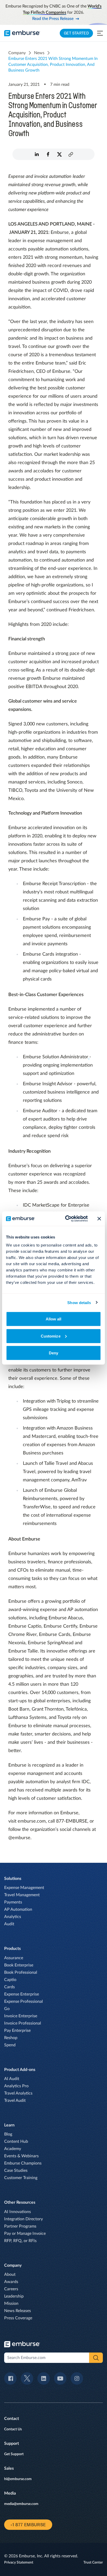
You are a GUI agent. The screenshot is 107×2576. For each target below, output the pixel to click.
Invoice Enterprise (21, 2016)
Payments (13, 1902)
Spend (10, 2045)
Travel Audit (15, 2101)
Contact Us (13, 2429)
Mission (11, 2304)
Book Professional (21, 1972)
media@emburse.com (21, 2504)
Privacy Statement (19, 2563)
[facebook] (48, 154)
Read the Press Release (53, 19)
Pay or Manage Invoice (25, 2234)
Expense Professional (24, 2001)
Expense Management (24, 1888)
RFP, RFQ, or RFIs (20, 2241)
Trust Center (93, 2563)
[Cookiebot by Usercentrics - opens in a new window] (66, 1219)
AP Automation (18, 1909)
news (39, 53)
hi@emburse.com (18, 2479)
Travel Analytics (18, 2093)
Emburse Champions (23, 2163)
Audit (9, 1924)
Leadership (14, 2296)
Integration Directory (24, 2219)
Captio (10, 1980)
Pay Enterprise (17, 2031)
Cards (9, 1987)
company (17, 53)
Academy (13, 2149)
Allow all (54, 1319)
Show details (79, 1302)
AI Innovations (18, 2212)
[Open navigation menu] (100, 33)
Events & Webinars (21, 2156)
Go (7, 2009)
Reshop (11, 2038)
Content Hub (16, 2141)
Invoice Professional (23, 2023)
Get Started (76, 33)
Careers (11, 2289)
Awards (11, 2282)
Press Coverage (18, 2318)
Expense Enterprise (22, 1994)
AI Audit (12, 2079)
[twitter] (59, 154)
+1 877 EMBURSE (28, 2525)
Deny (53, 1353)
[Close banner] (99, 1219)
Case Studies (16, 2171)
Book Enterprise (19, 1965)
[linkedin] (37, 154)
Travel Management (22, 1895)
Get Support (14, 2454)
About (10, 2274)
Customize (51, 1336)
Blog (8, 2134)
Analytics (13, 1917)
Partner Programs (20, 2226)
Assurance (14, 1958)
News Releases (18, 2311)
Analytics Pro (16, 2086)
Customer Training (21, 2178)
